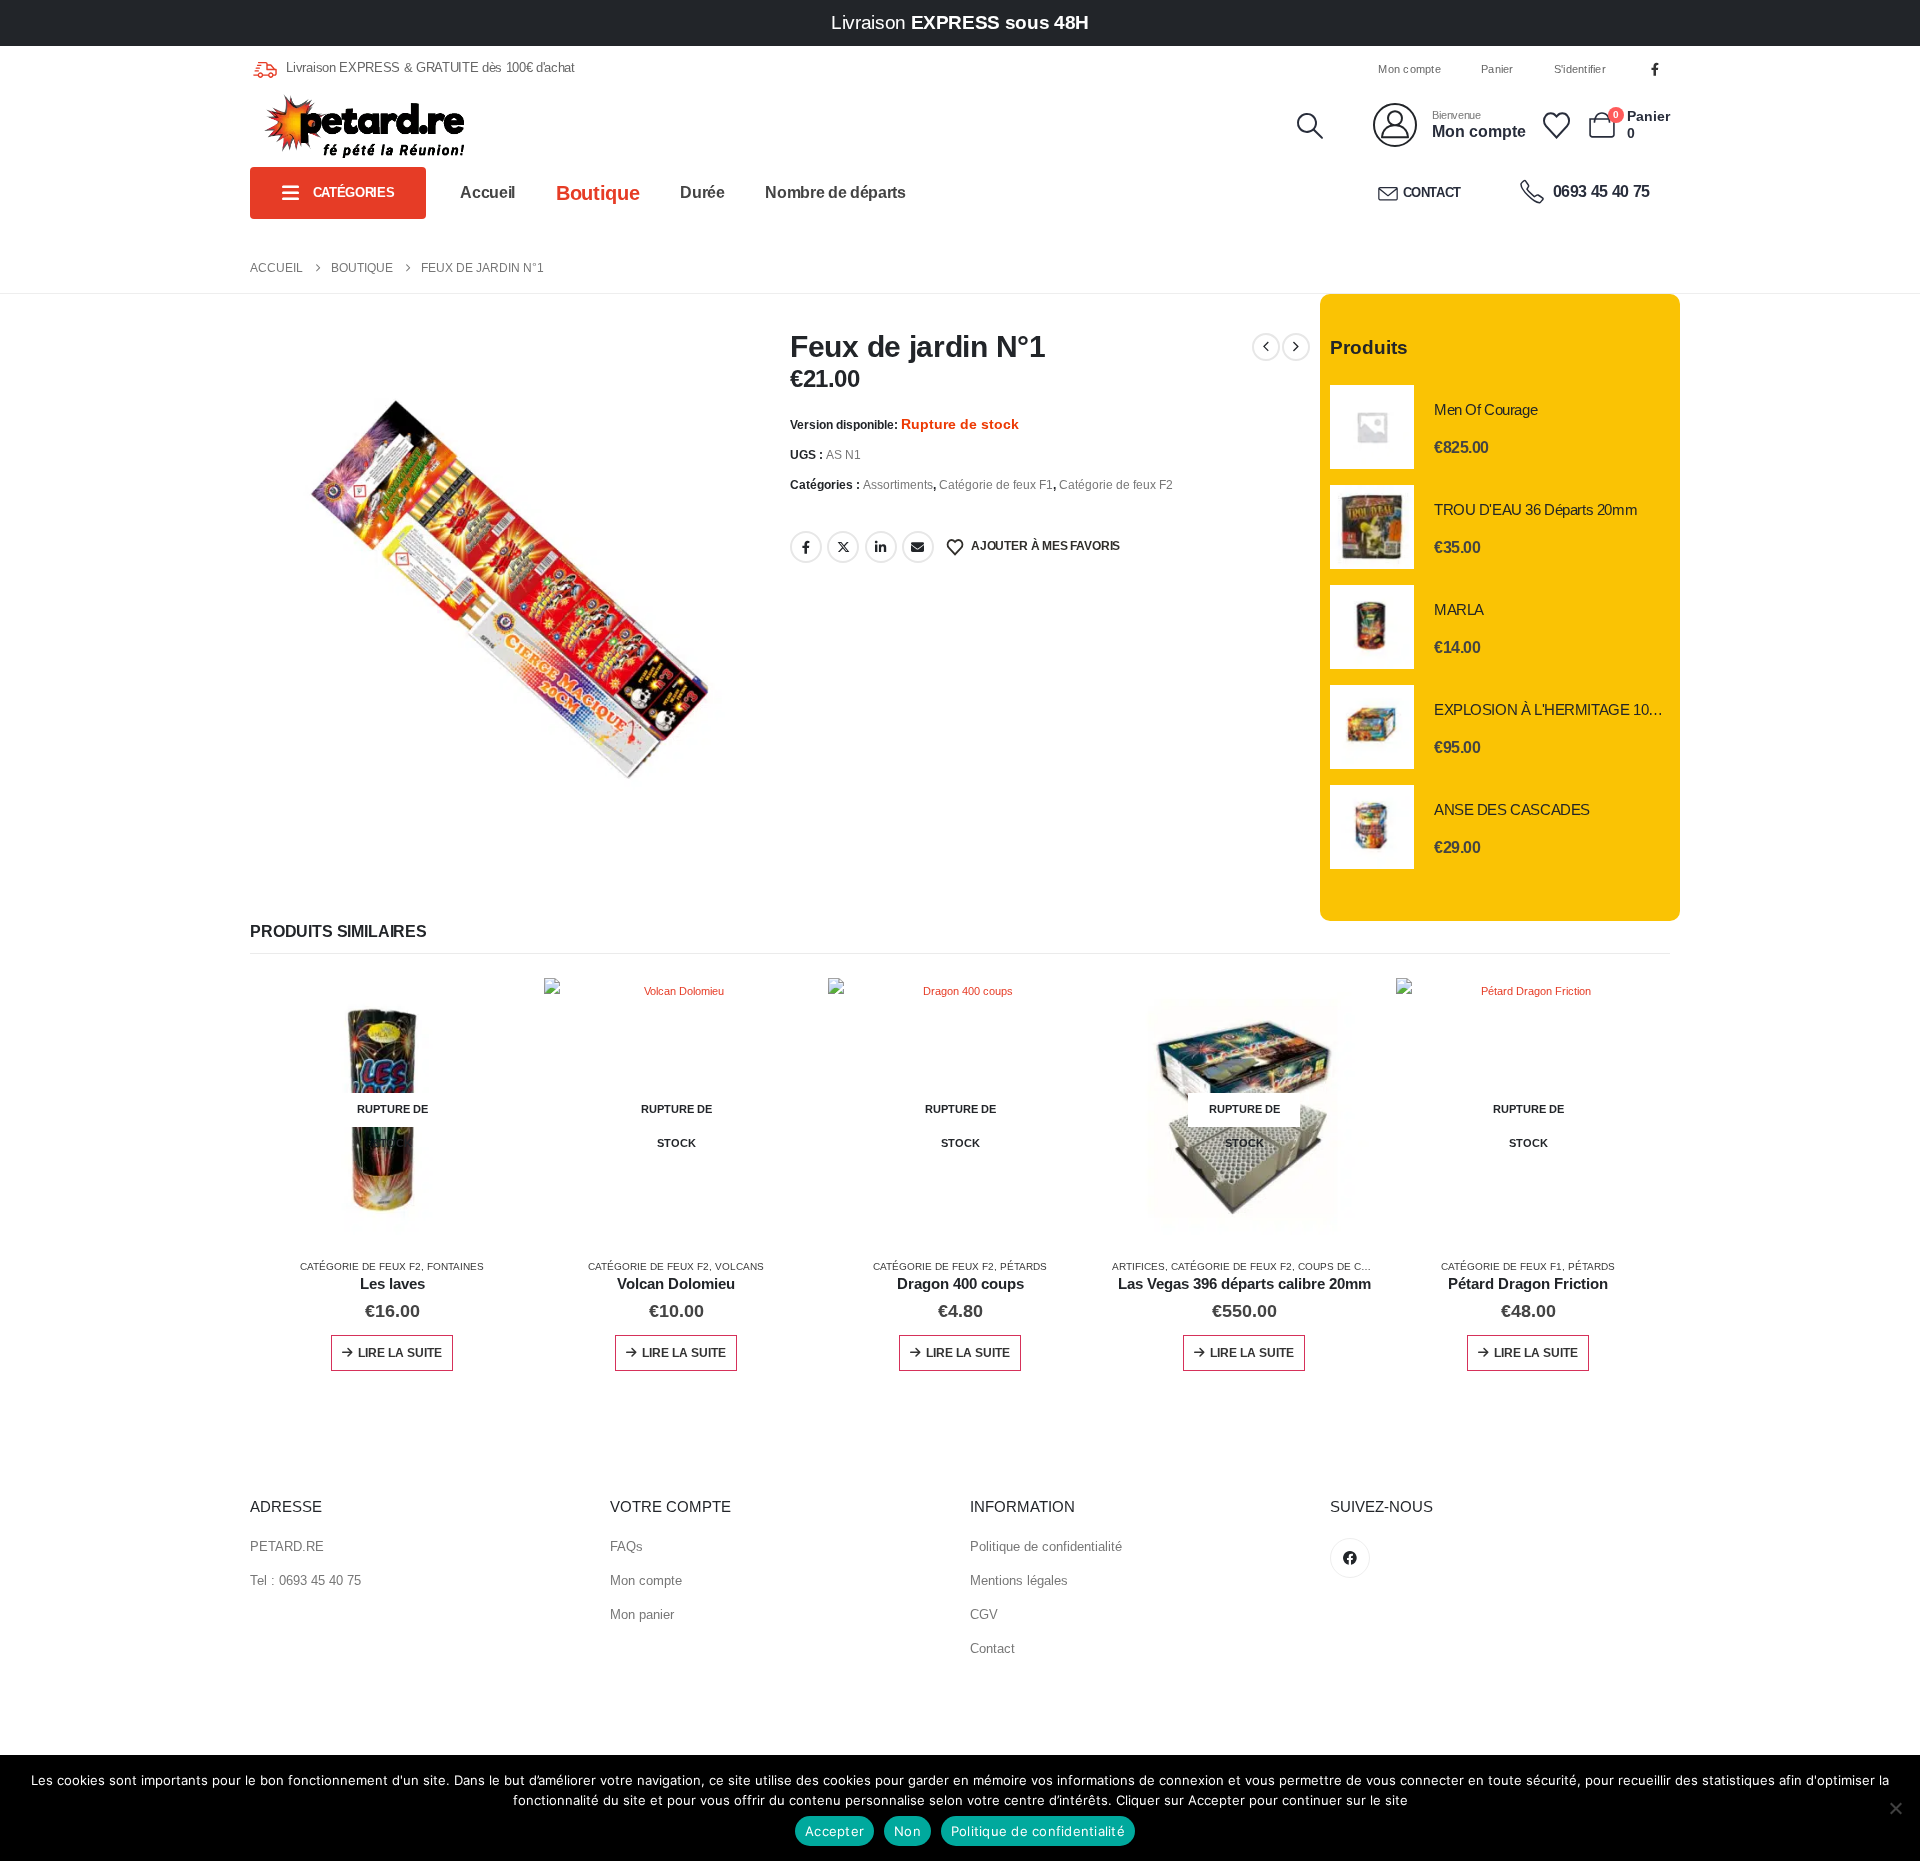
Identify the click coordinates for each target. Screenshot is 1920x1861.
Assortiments (898, 485)
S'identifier (1580, 69)
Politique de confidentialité (1046, 1546)
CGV (984, 1614)
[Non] (1895, 1808)
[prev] (1266, 347)
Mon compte (1409, 69)
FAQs (626, 1546)
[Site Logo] (364, 126)
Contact (1432, 192)
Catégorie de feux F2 (1116, 485)
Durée (702, 192)
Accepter (834, 1831)
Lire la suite (400, 1353)
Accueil (487, 192)
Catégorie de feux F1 (996, 485)
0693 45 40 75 (1599, 191)
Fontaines (455, 1266)
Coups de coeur (1344, 1266)
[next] (1296, 347)
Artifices (1138, 1266)
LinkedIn (881, 547)
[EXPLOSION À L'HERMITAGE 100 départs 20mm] (1372, 727)
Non (907, 1831)
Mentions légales (1019, 1580)
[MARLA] (1372, 627)
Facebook (806, 547)
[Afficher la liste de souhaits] (1556, 125)
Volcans (739, 1266)
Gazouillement (843, 547)
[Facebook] (1655, 69)
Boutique (597, 193)
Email (918, 547)
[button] (1309, 126)
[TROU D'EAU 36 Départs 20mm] (1372, 527)
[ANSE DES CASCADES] (1372, 827)
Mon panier (642, 1614)
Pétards (1023, 1266)
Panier (1497, 69)
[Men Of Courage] (1372, 427)
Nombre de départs (835, 192)
